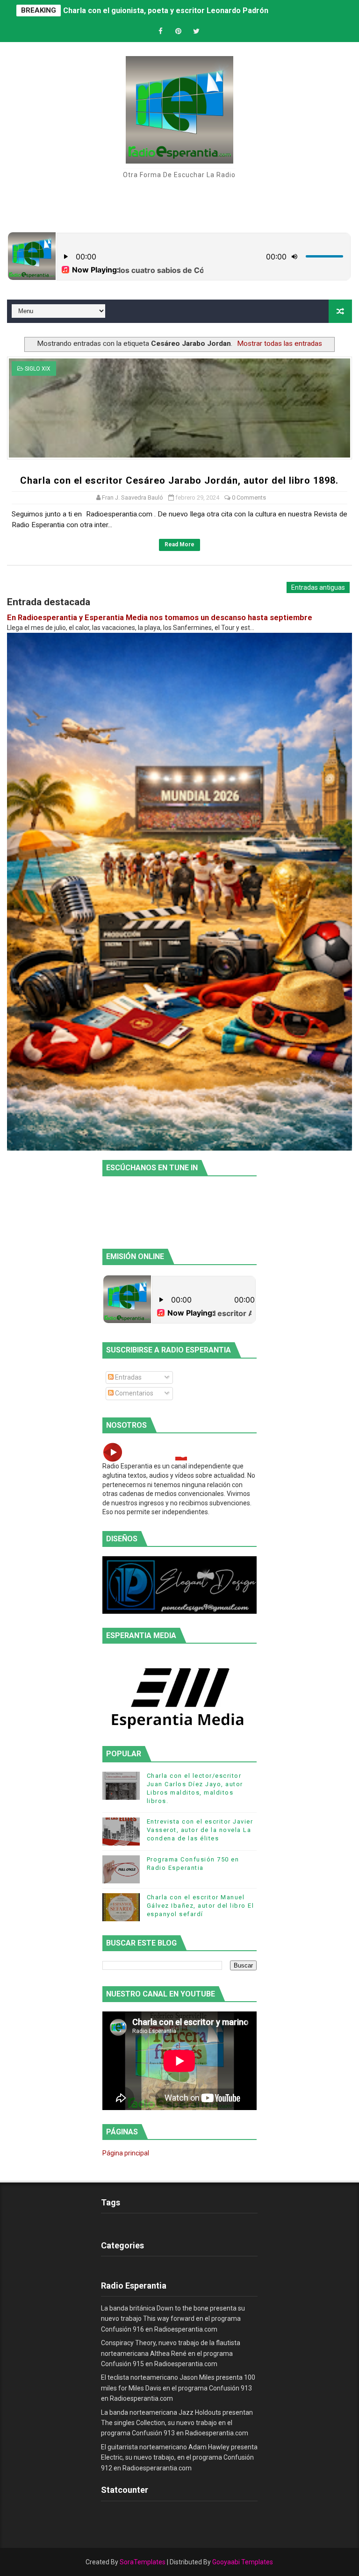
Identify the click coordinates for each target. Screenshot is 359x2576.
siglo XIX (38, 369)
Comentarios (133, 1393)
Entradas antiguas (318, 587)
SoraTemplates (143, 2562)
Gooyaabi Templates (243, 2562)
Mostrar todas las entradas (280, 343)
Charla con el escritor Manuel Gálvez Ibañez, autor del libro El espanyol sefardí (201, 1906)
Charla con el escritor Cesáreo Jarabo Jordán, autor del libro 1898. (179, 480)
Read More (179, 544)
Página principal (126, 2153)
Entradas (128, 1377)
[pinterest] (179, 32)
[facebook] (161, 32)
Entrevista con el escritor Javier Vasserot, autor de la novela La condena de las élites (200, 1830)
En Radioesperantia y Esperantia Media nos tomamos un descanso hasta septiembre (160, 618)
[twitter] (196, 32)
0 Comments (249, 497)
